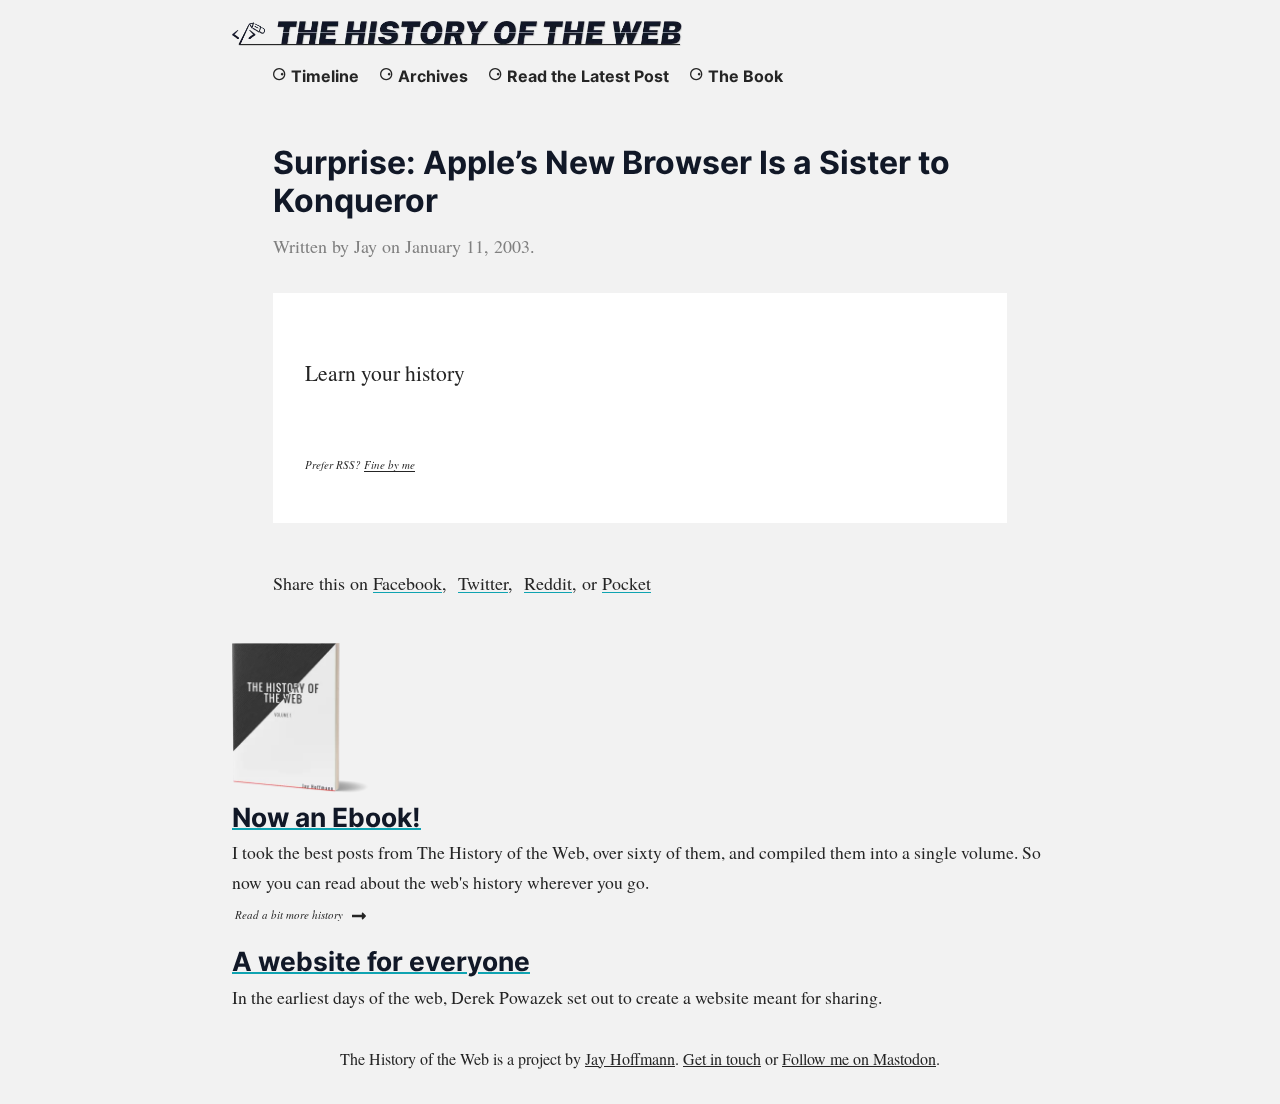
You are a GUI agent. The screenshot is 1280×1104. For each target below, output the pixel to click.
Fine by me (389, 464)
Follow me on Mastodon (859, 1058)
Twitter (483, 583)
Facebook (407, 583)
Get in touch (722, 1058)
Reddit (548, 583)
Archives (433, 76)
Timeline (325, 76)
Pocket (626, 583)
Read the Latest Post (588, 76)
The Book (745, 76)
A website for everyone (381, 961)
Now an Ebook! (326, 817)
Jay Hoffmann (630, 1058)
